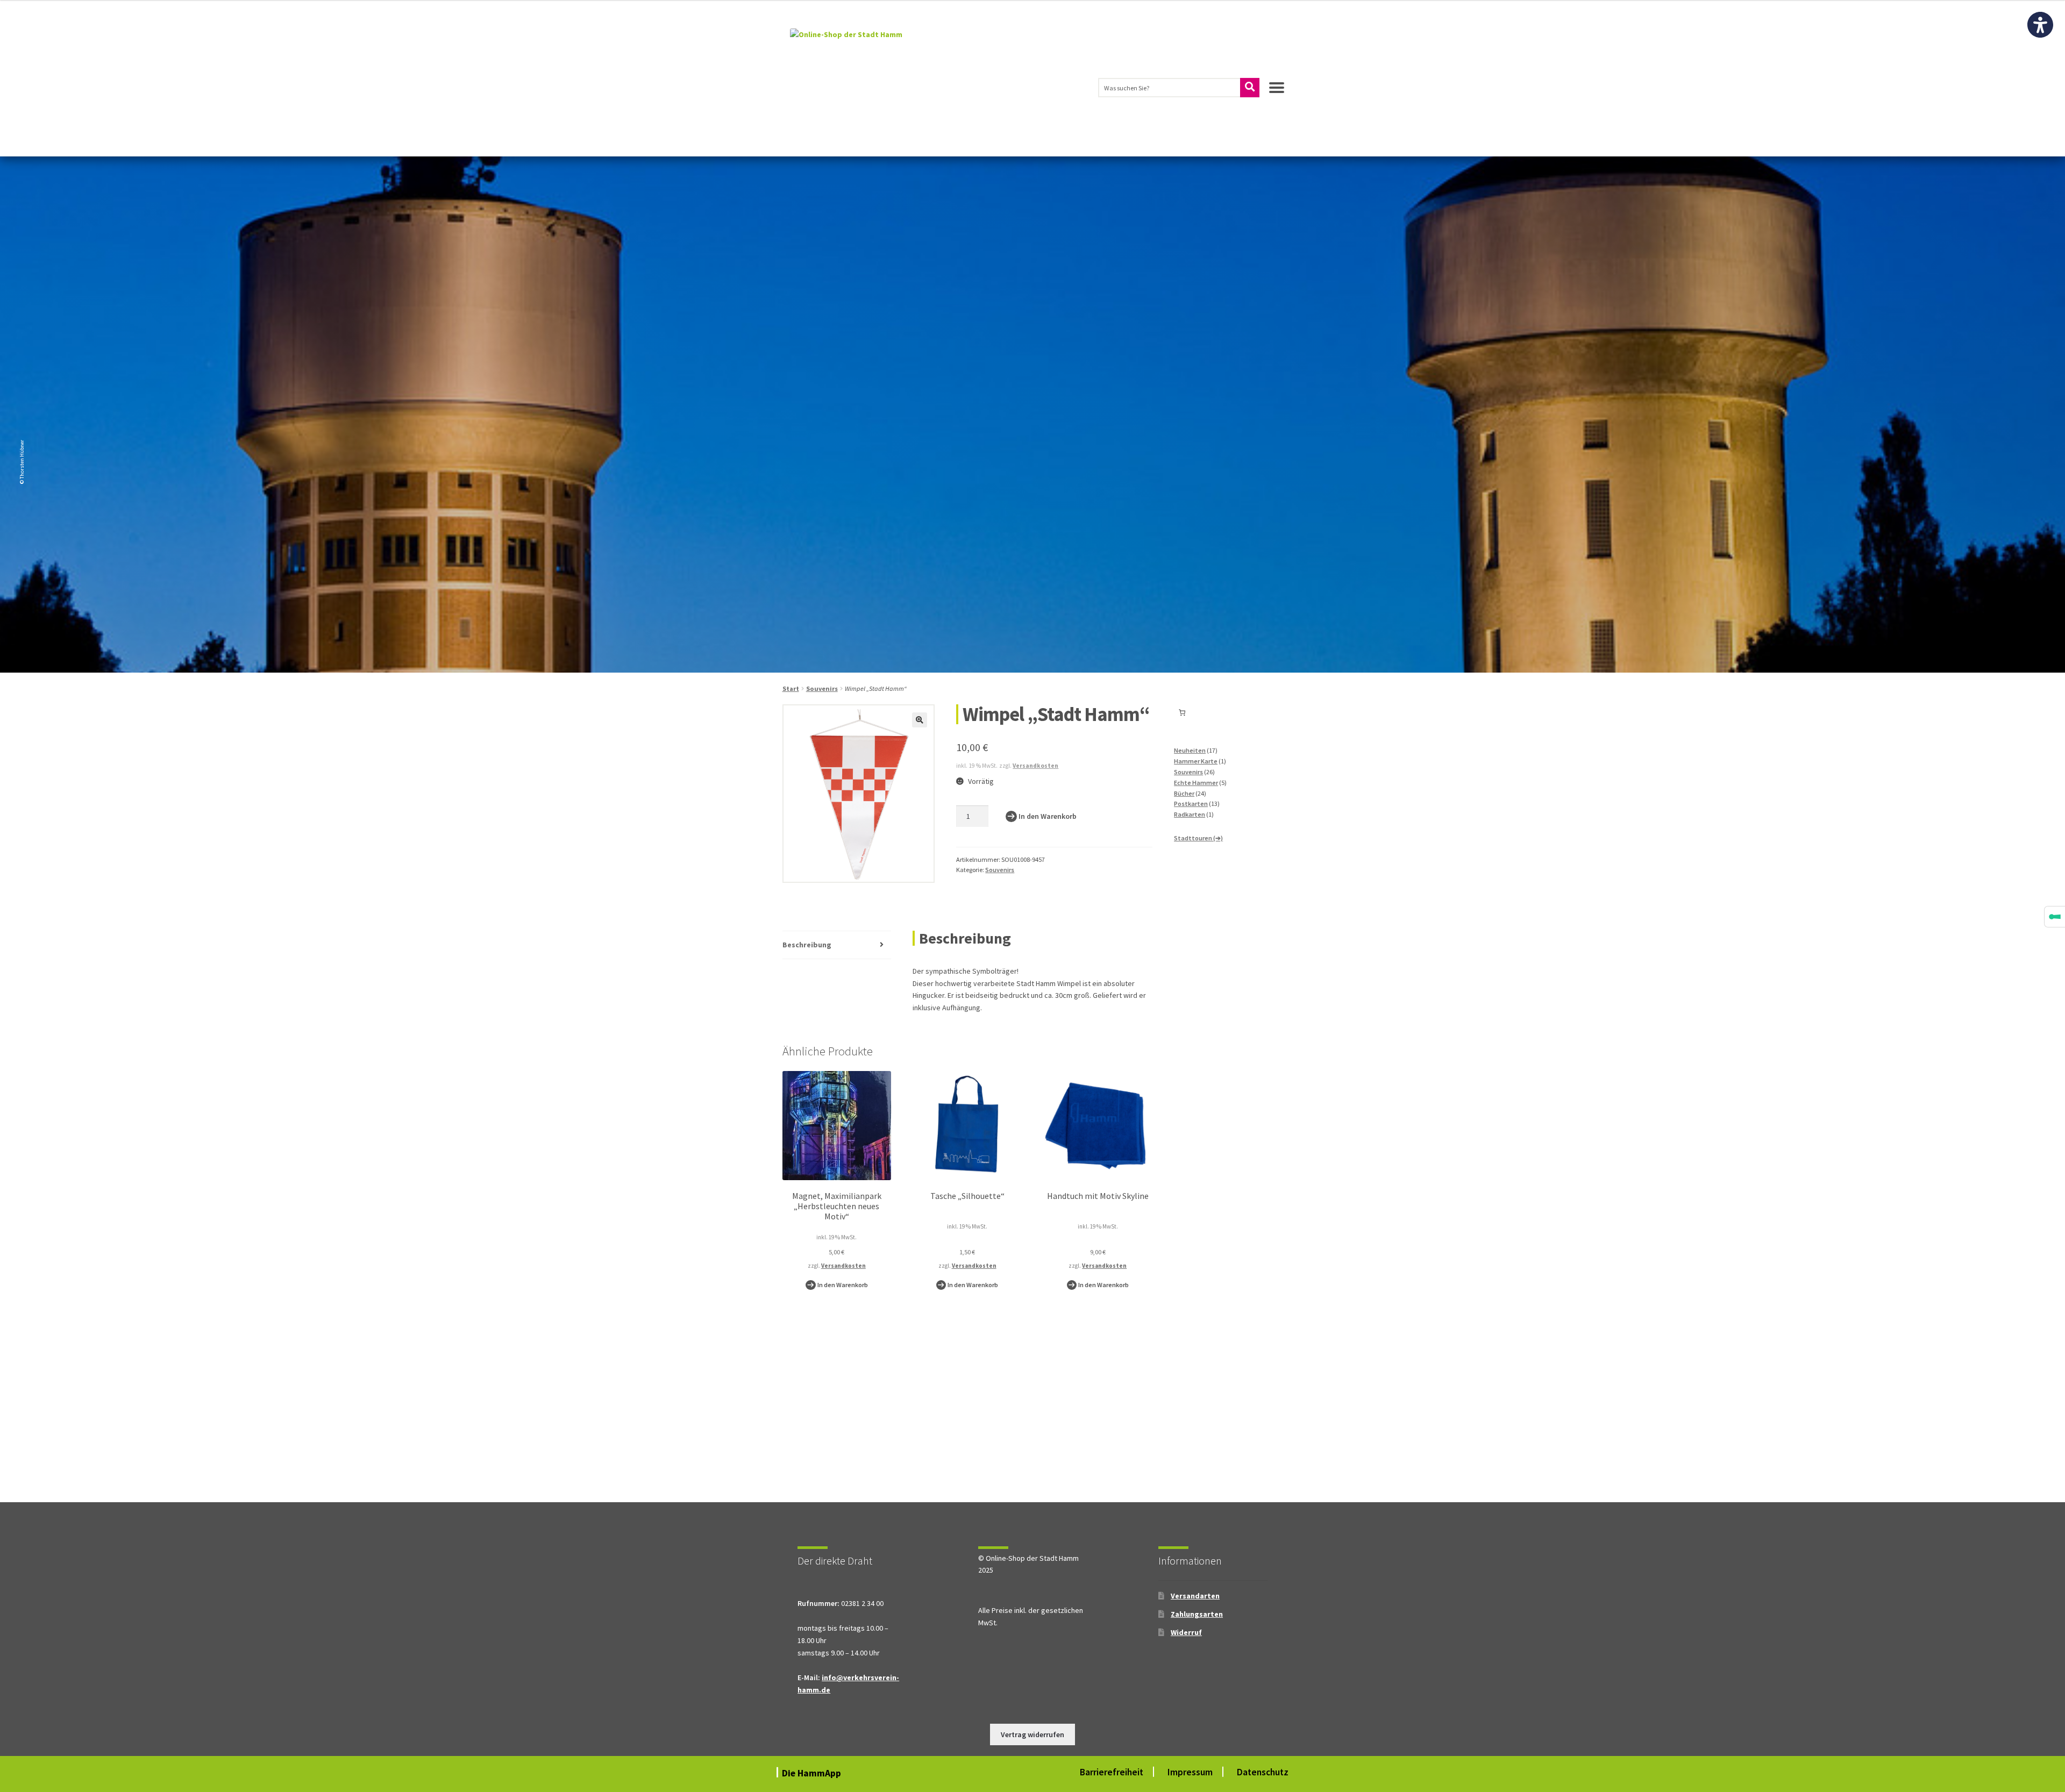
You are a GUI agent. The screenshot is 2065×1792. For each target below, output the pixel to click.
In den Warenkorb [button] (843, 1285)
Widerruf (1186, 1632)
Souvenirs (822, 688)
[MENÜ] (1277, 92)
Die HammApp (813, 1773)
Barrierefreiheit (1112, 1772)
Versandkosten (1035, 766)
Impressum (1190, 1772)
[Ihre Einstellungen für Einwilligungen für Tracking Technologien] (2055, 917)
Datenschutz (1263, 1772)
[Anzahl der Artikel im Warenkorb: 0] (1182, 713)
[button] (920, 720)
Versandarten (1195, 1596)
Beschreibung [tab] (807, 945)
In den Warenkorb (1048, 816)
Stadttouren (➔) (1198, 838)
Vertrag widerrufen (1032, 1734)
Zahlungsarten (1197, 1614)
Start (791, 688)
